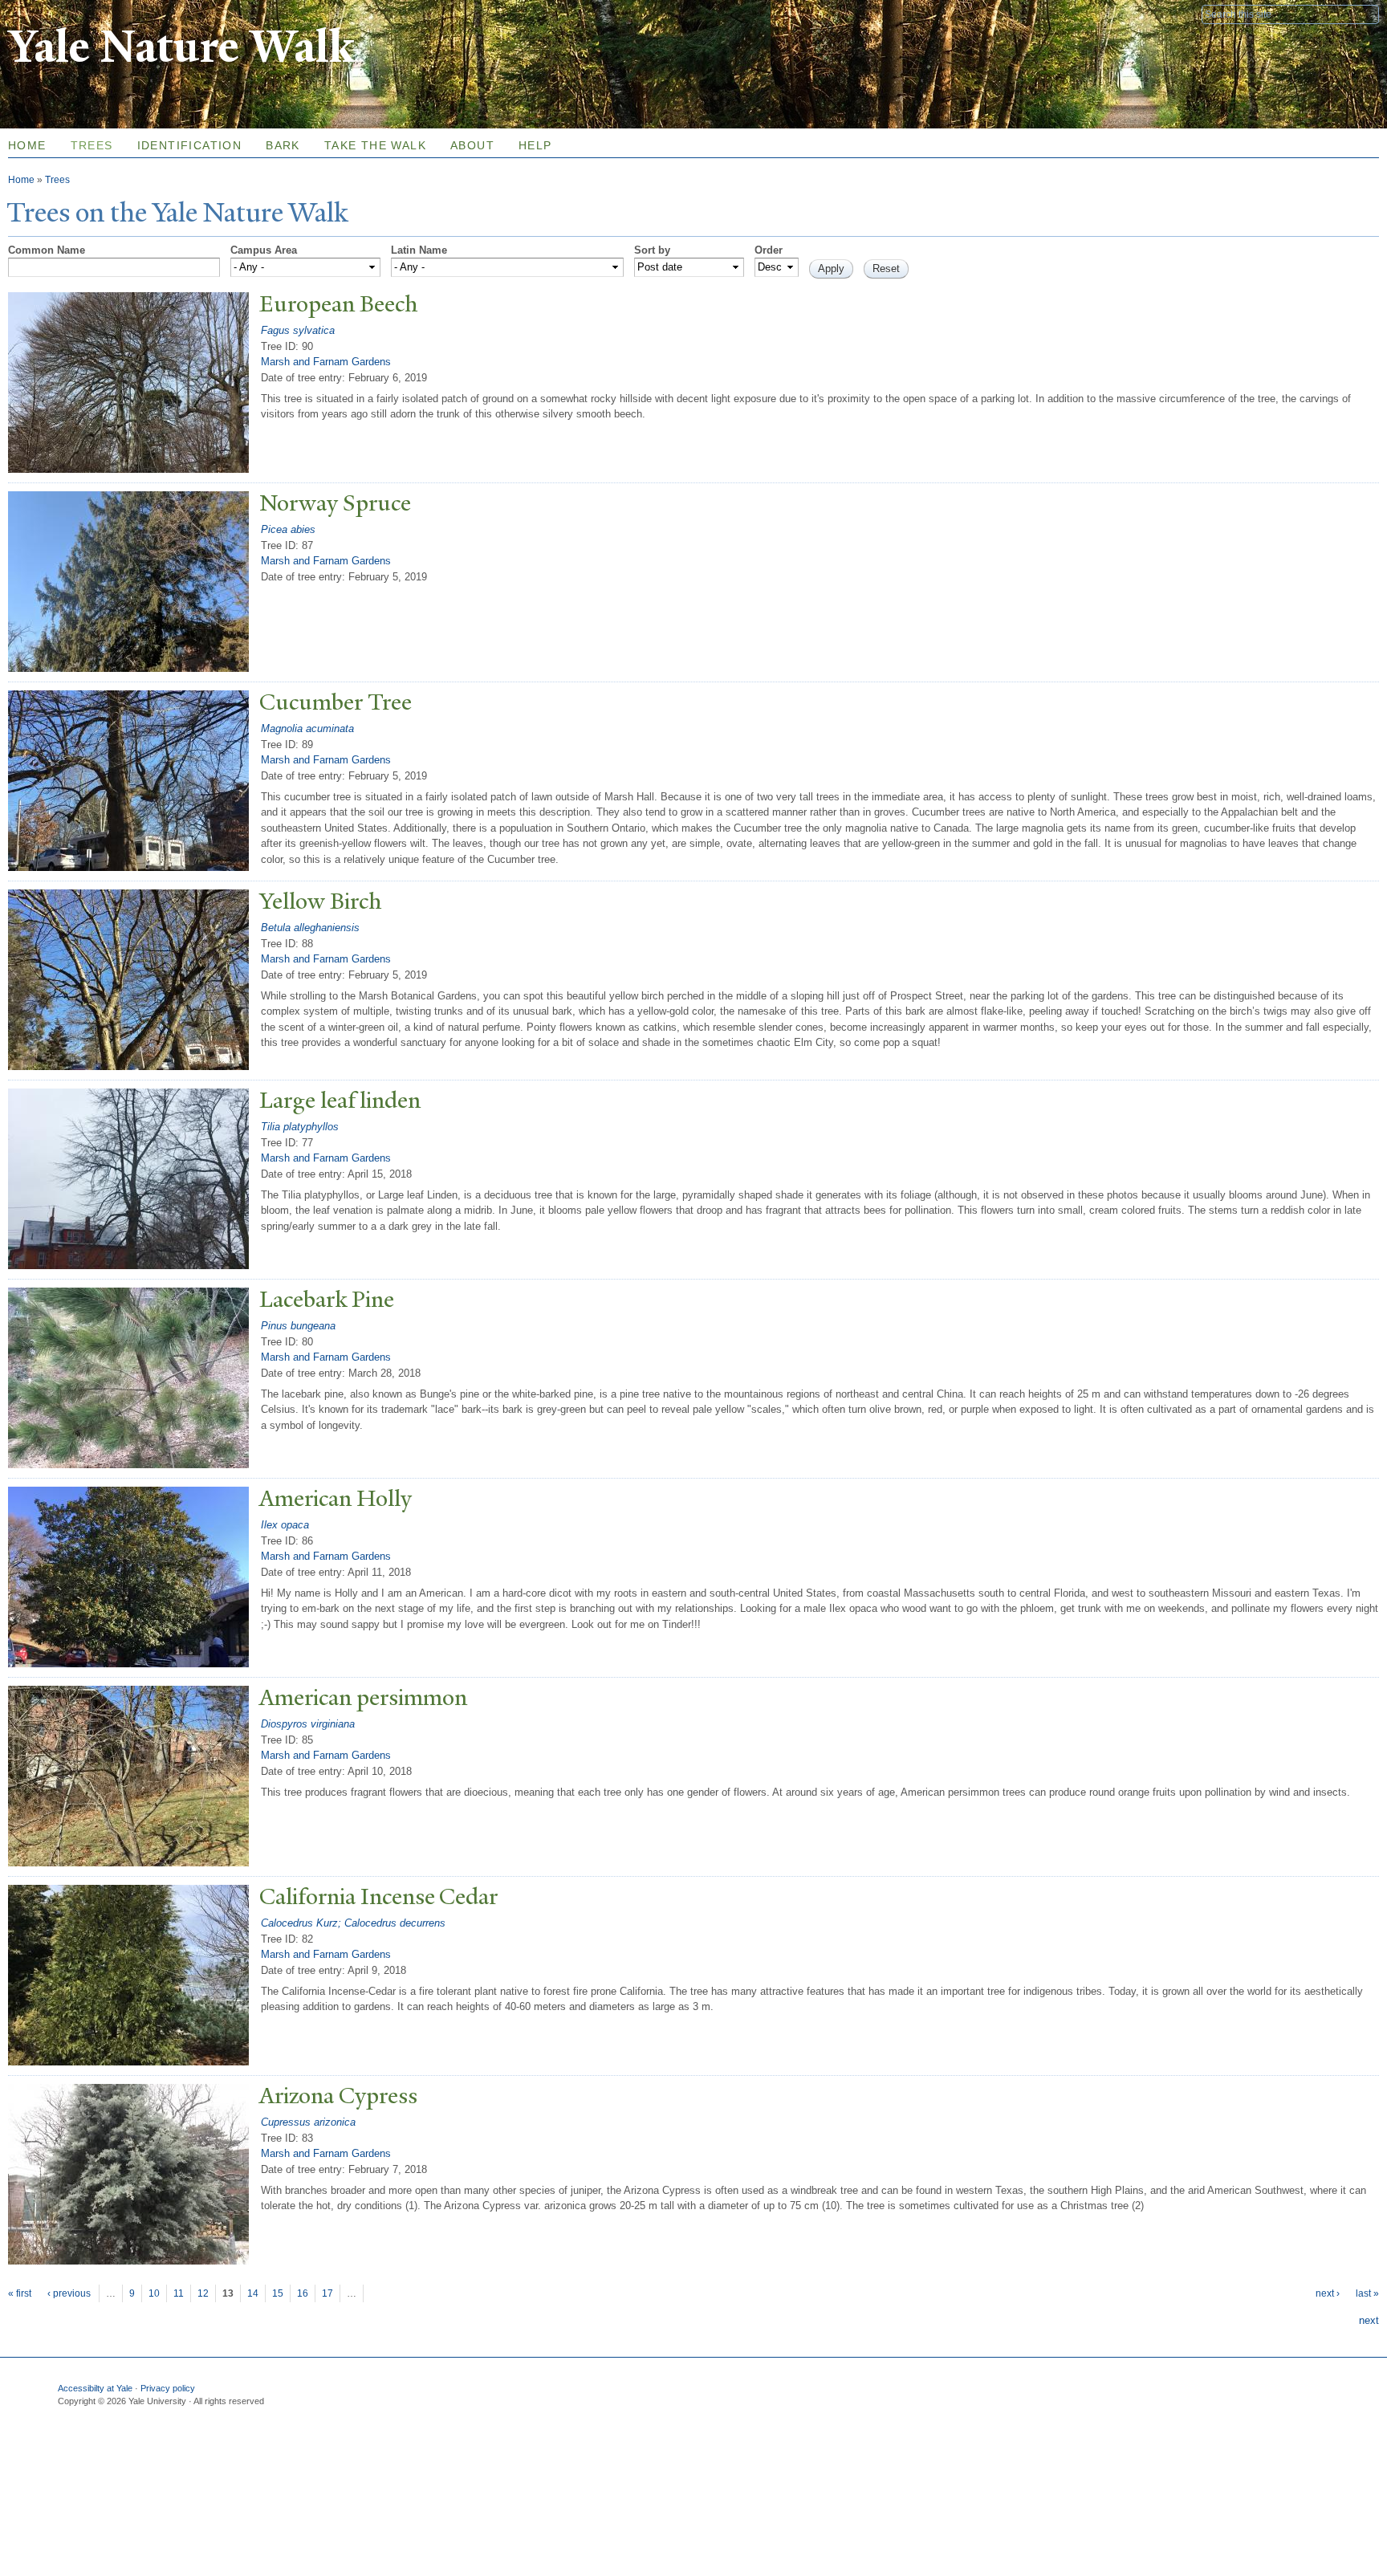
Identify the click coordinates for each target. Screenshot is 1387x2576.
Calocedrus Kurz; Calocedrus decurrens (353, 1923)
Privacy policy (168, 2388)
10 (154, 2293)
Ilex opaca (285, 1525)
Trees (92, 145)
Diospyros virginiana (308, 1724)
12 (203, 2293)
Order (769, 250)
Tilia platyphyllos (300, 1127)
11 (179, 2293)
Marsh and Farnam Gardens (326, 362)
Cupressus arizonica (308, 2122)
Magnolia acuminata (307, 728)
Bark (283, 145)
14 (253, 2293)
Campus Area (264, 250)
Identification (190, 145)
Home (21, 180)
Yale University (53, 14)
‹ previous (69, 2293)
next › (1328, 2293)
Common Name (47, 250)
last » (1367, 2293)
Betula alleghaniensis (310, 928)
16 (303, 2293)
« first (20, 2293)
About (472, 145)
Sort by (652, 250)
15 (278, 2293)
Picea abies (288, 529)
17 (327, 2293)
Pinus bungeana (298, 1326)
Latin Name (419, 250)
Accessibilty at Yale (95, 2388)
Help (535, 145)
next (1369, 2320)
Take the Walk (375, 145)
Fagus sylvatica (298, 330)
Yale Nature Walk (181, 47)
